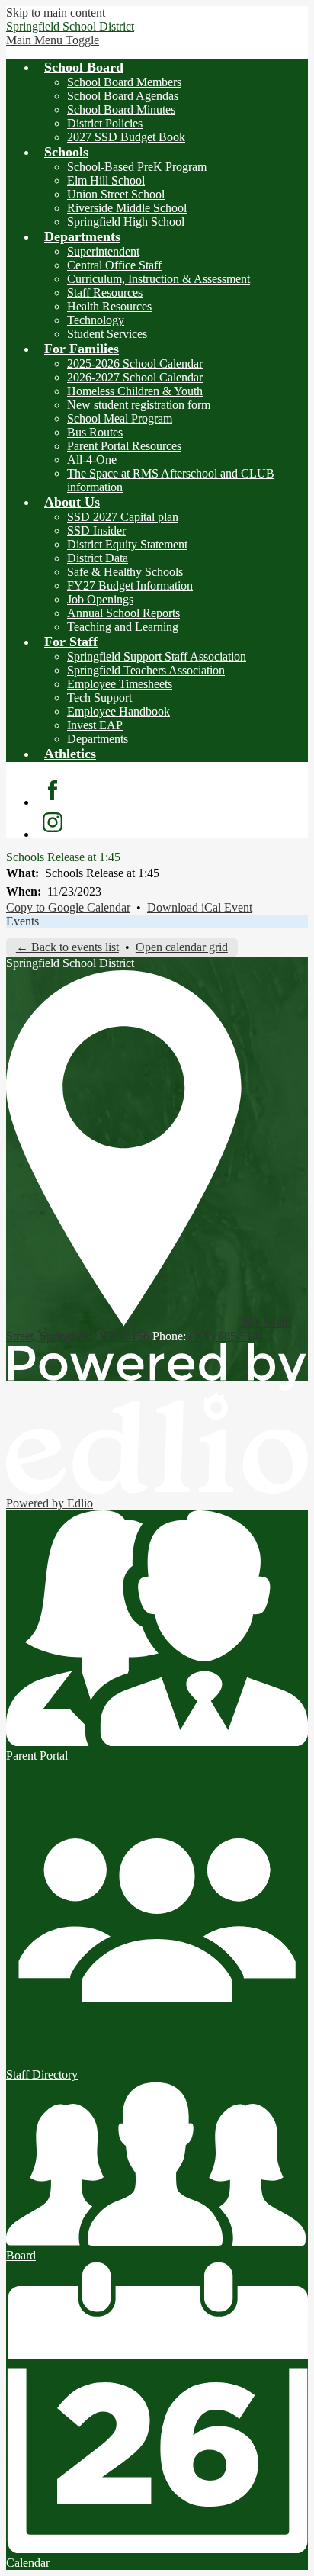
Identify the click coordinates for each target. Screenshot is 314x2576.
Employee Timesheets (120, 684)
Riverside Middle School (127, 208)
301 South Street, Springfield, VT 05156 (149, 1329)
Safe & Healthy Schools (125, 572)
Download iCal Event (200, 907)
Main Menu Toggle (53, 40)
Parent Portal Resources (124, 446)
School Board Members (124, 82)
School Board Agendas (123, 96)
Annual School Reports (123, 613)
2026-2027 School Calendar (135, 377)
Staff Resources (105, 293)
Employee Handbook (119, 711)
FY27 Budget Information (130, 585)
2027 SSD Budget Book (126, 137)
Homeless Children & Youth (135, 391)
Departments (98, 739)
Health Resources (109, 306)
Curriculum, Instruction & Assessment (159, 279)
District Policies (105, 123)
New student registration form (139, 405)
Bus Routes (95, 432)
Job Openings (100, 599)
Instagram (53, 822)
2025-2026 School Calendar (135, 363)
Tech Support (99, 698)
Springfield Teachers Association (146, 670)
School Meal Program (120, 418)
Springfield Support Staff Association (157, 656)
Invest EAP (95, 725)
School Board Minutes (121, 109)
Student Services (107, 334)
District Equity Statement (127, 544)
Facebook (53, 790)
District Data (98, 558)
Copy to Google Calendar (68, 907)
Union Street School (116, 194)
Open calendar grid (182, 947)
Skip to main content (56, 13)
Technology (96, 320)
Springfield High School (126, 222)
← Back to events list (67, 947)
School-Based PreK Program (137, 167)
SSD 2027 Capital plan (123, 517)
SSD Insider (96, 531)
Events (22, 921)
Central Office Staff (114, 265)
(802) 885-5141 (227, 1336)
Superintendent (103, 251)
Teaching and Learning (123, 627)
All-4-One (92, 460)
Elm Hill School (106, 180)
